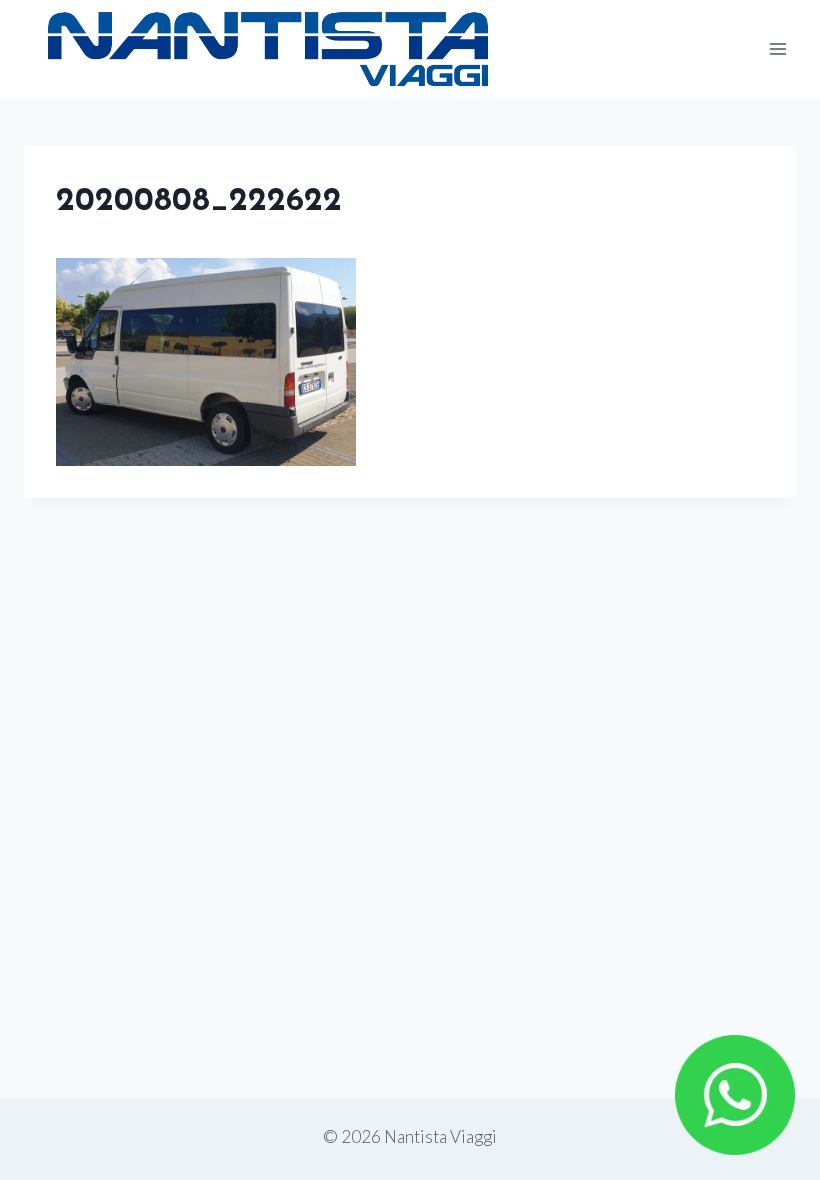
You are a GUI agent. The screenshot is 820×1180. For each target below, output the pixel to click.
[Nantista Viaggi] (268, 49)
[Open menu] (777, 48)
